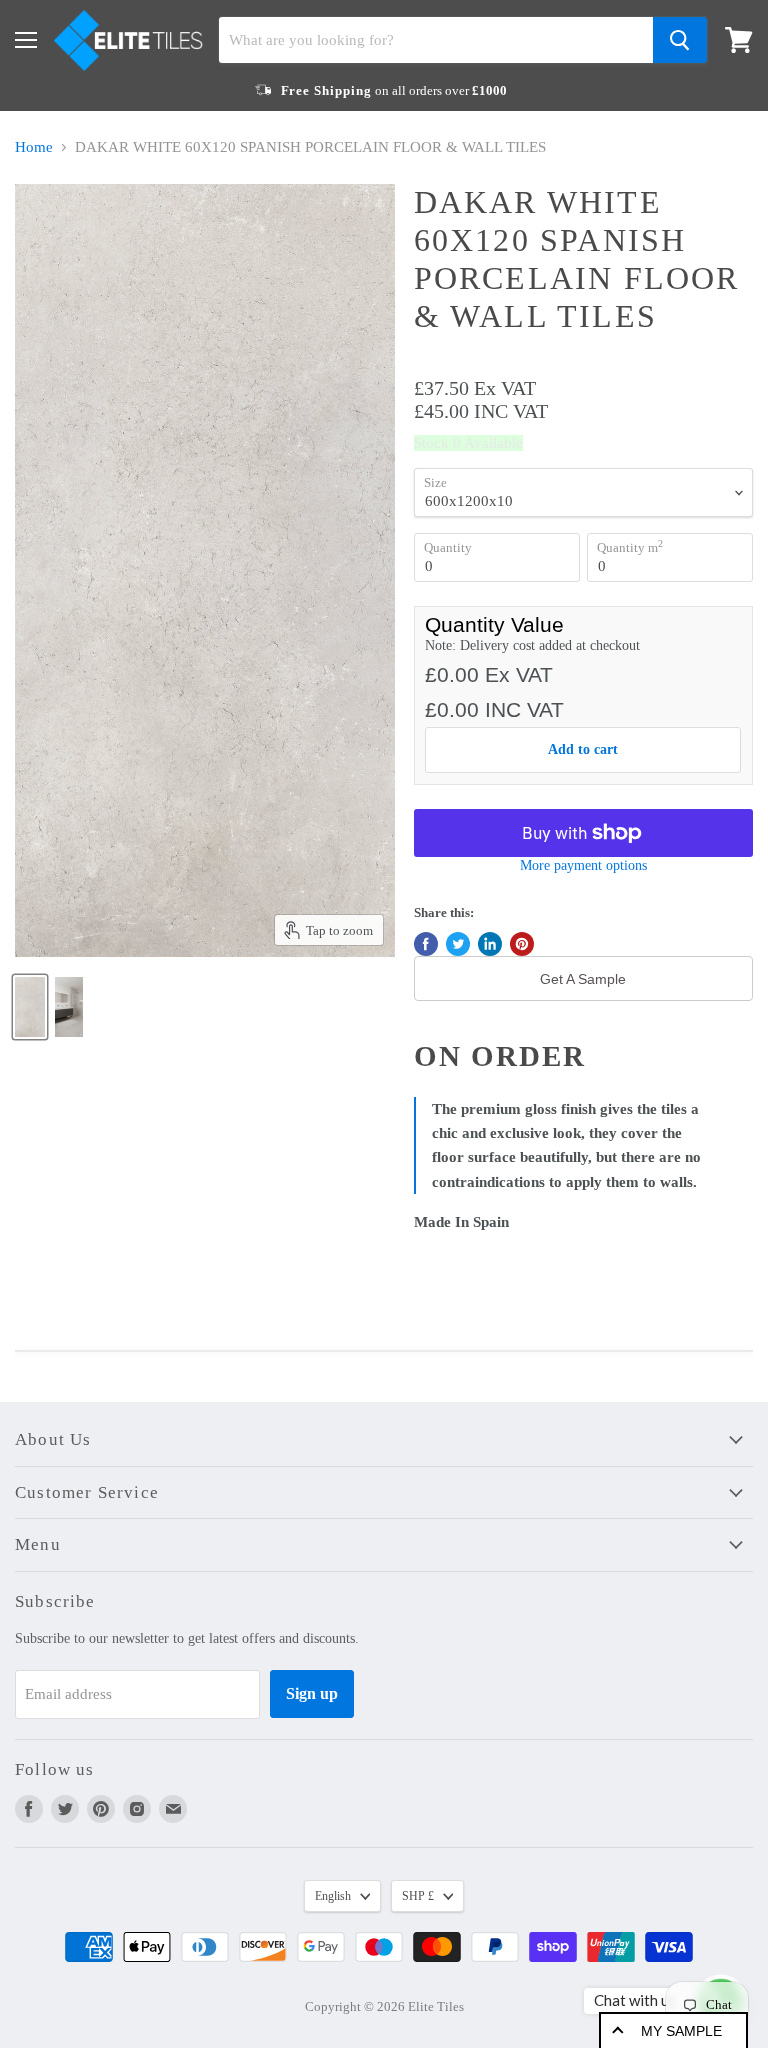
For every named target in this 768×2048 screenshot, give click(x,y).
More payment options (583, 865)
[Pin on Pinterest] (522, 944)
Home (34, 147)
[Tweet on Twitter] (458, 944)
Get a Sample (583, 979)
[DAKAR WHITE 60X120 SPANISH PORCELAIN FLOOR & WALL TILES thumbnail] (30, 1007)
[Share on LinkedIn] (490, 944)
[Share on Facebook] (426, 944)
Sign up (312, 1693)
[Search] (680, 40)
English (333, 1896)
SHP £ (418, 1896)
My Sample (681, 2031)
